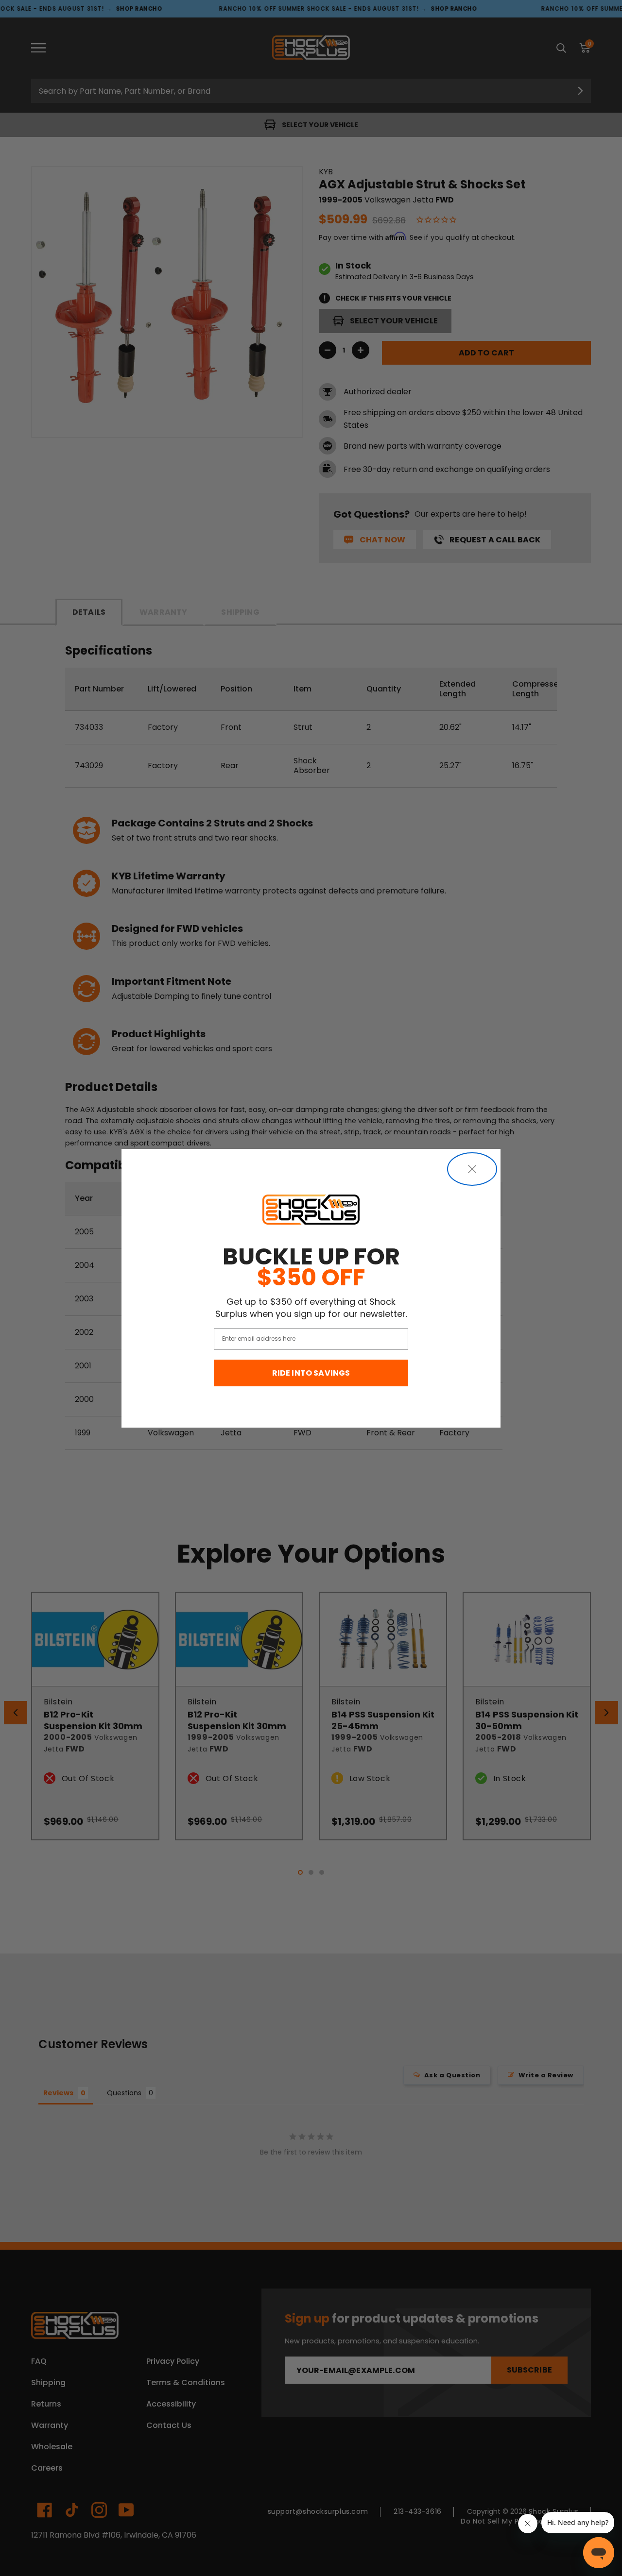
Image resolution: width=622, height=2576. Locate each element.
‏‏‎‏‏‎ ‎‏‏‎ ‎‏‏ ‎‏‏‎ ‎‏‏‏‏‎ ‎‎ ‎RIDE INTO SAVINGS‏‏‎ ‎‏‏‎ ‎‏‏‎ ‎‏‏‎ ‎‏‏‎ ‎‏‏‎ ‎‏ (311, 1373)
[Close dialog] (472, 1169)
